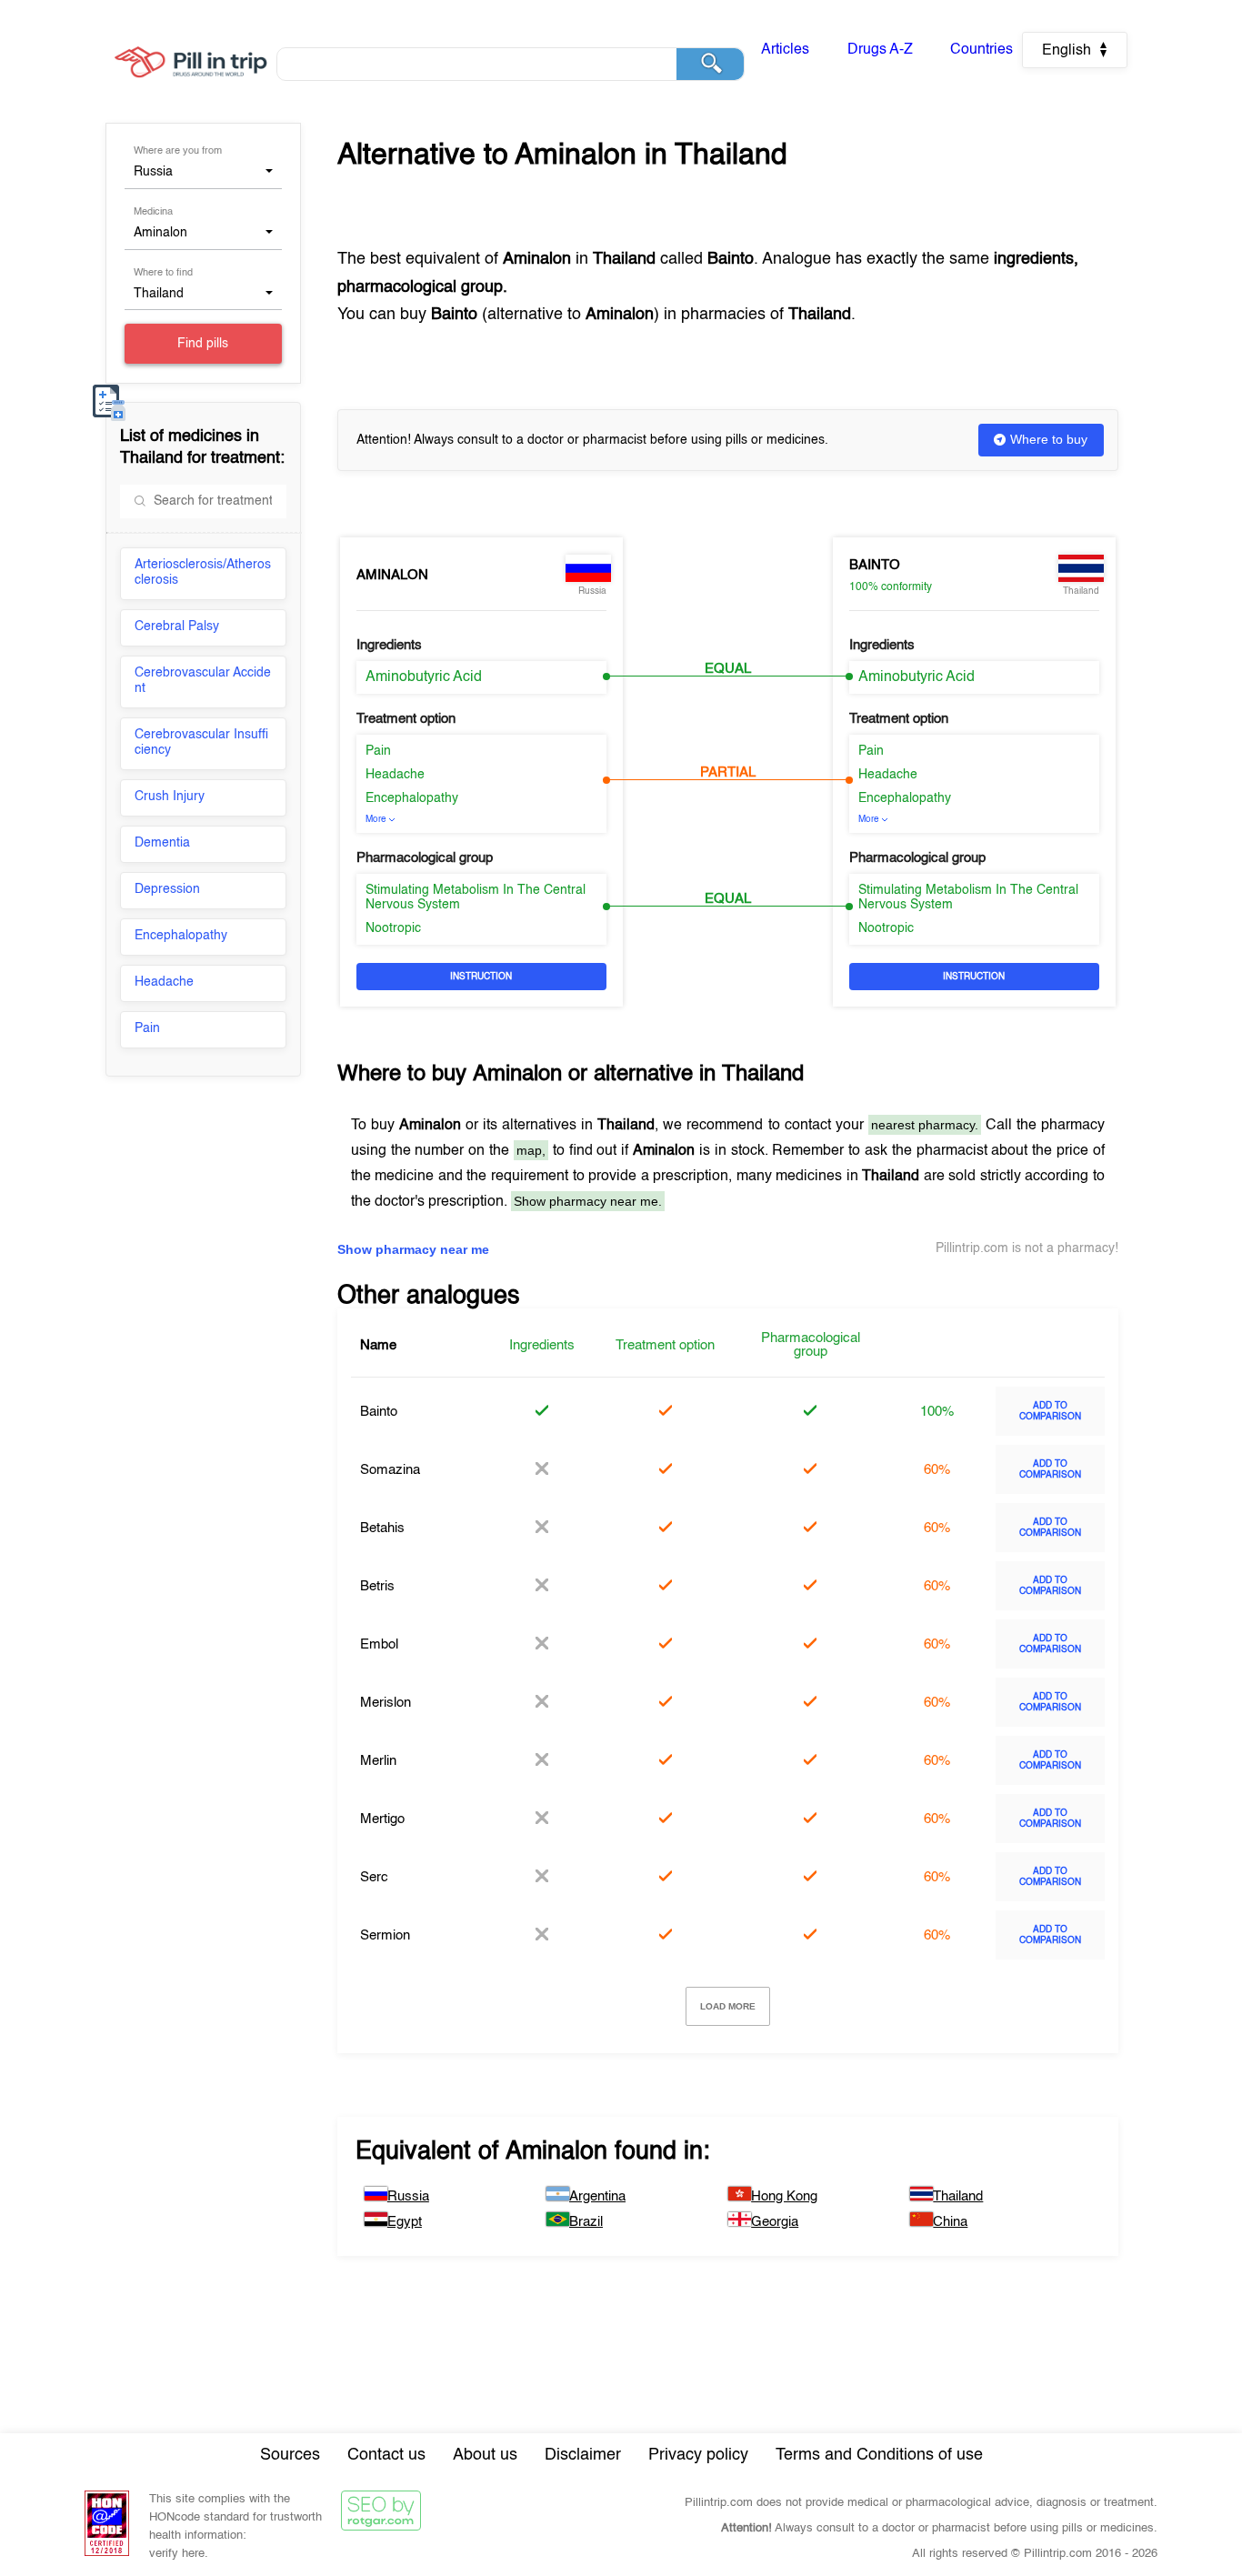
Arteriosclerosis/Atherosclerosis (203, 572)
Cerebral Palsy (177, 626)
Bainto (875, 565)
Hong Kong (784, 2196)
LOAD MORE (728, 2006)
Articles (785, 50)
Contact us (386, 2455)
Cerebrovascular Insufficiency (201, 742)
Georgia (775, 2222)
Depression (167, 889)
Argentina (597, 2196)
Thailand (958, 2196)
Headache (164, 982)
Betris (377, 1586)
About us (485, 2455)
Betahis (382, 1528)
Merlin (378, 1761)
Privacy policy (698, 2455)
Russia (408, 2196)
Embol (379, 1644)
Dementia (162, 843)
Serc (374, 1877)
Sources (290, 2455)
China (950, 2222)
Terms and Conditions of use (879, 2455)
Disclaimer (583, 2455)
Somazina (390, 1470)
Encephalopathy (181, 936)
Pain (147, 1028)
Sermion (385, 1935)
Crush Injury (170, 797)
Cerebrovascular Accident (203, 681)
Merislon (386, 1703)
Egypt (405, 2222)
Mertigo (382, 1819)
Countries (982, 50)
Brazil (586, 2222)
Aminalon (392, 575)
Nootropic (393, 928)
